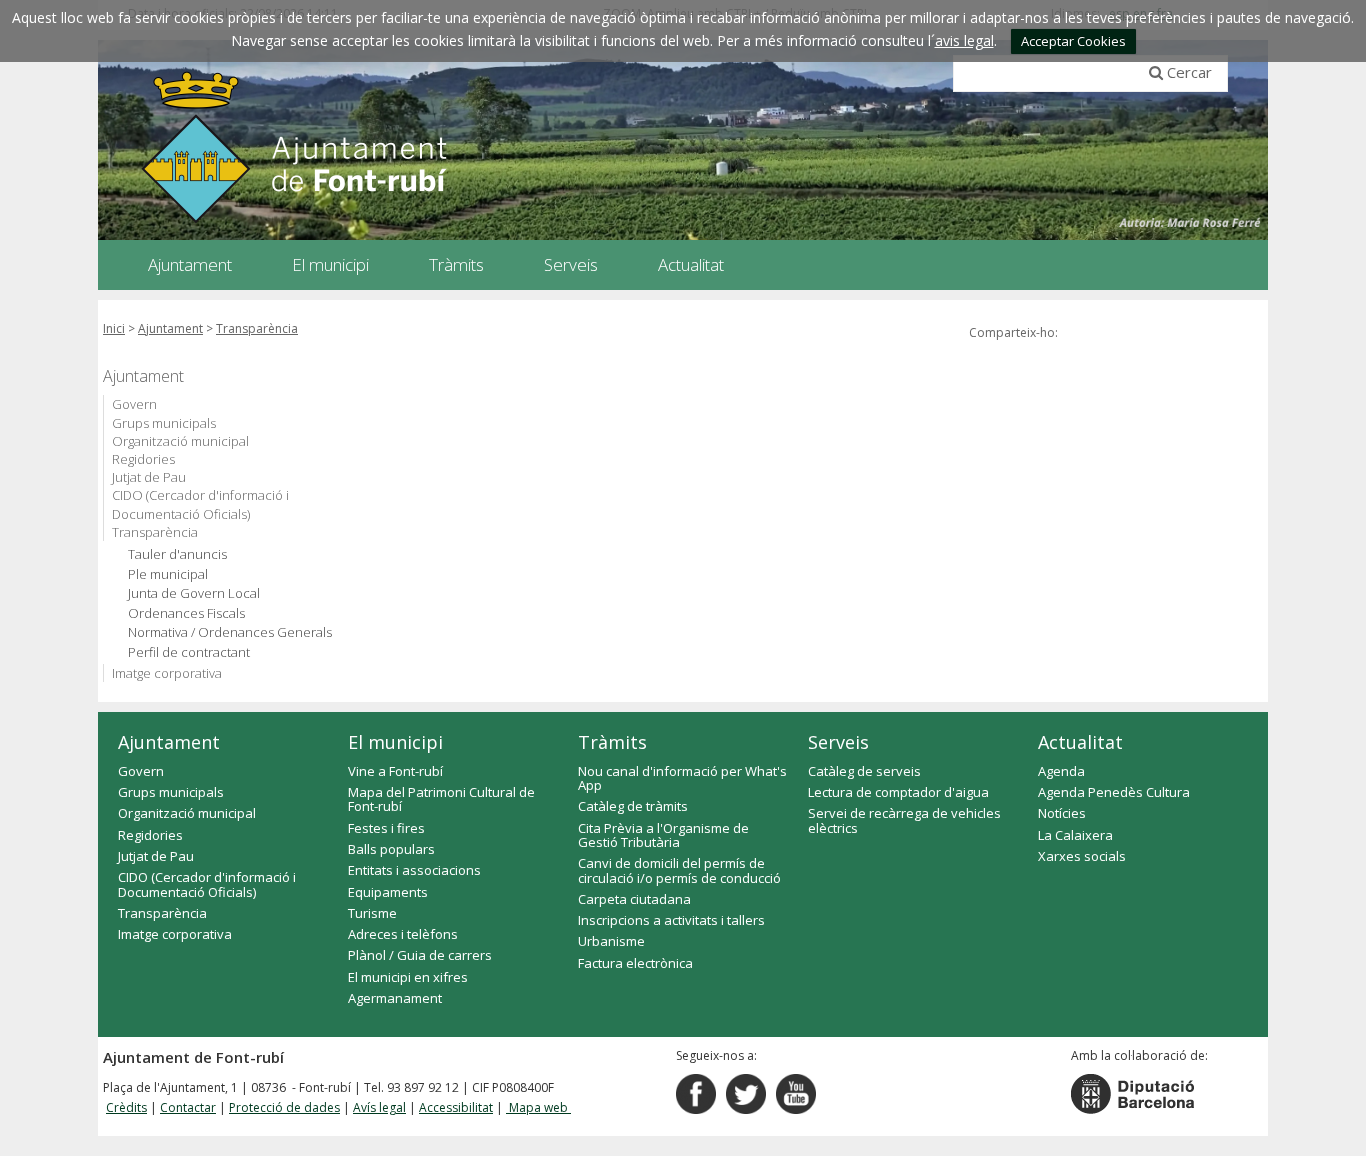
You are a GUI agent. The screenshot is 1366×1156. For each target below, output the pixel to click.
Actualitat (1080, 742)
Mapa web (538, 1107)
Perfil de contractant (189, 652)
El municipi (395, 742)
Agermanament (395, 998)
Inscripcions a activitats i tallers (671, 920)
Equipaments (388, 892)
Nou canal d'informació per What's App (682, 778)
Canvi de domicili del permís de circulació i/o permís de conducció (679, 870)
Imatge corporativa (167, 673)
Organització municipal (180, 441)
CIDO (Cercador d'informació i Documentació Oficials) (200, 504)
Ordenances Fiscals (186, 613)
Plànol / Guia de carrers (420, 955)
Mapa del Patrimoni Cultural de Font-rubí (441, 799)
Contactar (188, 1107)
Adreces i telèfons (403, 934)
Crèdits (126, 1107)
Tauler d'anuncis (177, 554)
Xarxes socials (1082, 856)
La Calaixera (1075, 835)
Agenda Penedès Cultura (1114, 792)
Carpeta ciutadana (634, 899)
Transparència (257, 328)
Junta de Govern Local (194, 593)
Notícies (1062, 813)
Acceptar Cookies (1073, 41)
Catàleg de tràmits (633, 806)
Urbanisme (611, 941)
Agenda (1061, 771)
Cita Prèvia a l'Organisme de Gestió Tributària (663, 835)
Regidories (143, 459)
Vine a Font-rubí (395, 771)
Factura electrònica (635, 963)
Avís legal (379, 1107)
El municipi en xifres (408, 977)
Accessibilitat (456, 1107)
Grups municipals (164, 423)
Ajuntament (170, 328)
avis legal (964, 40)
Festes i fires (386, 828)
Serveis (838, 742)
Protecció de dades (284, 1107)
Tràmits (612, 742)
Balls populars (391, 849)
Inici (114, 328)
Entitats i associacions (414, 870)
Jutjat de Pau (149, 477)
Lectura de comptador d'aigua (898, 792)
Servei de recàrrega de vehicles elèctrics (904, 820)
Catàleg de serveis (864, 771)
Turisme (372, 913)
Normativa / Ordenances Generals (230, 632)
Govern (134, 404)
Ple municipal (168, 574)
